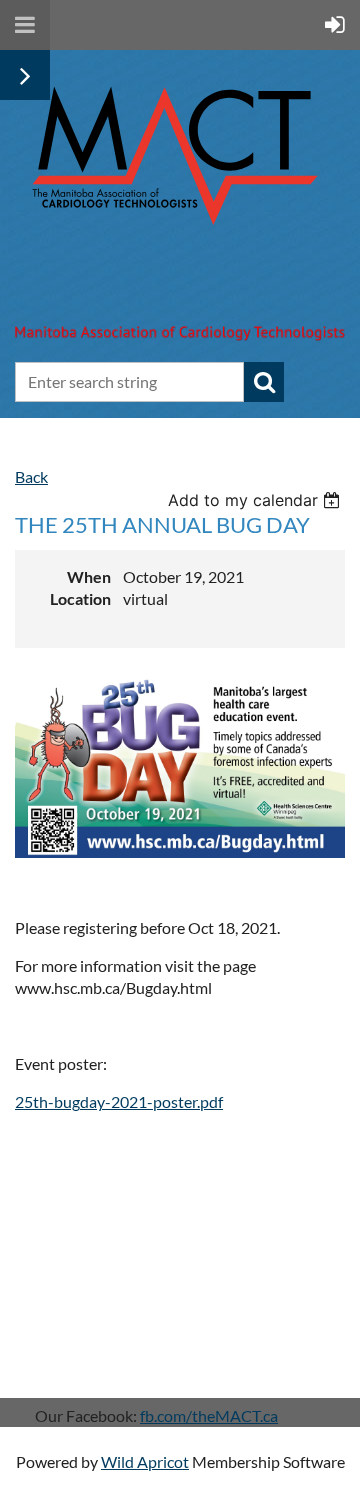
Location (80, 598)
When (89, 576)
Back (31, 476)
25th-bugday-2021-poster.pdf (119, 1101)
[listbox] (256, 500)
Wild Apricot (145, 1461)
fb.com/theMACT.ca (209, 1415)
